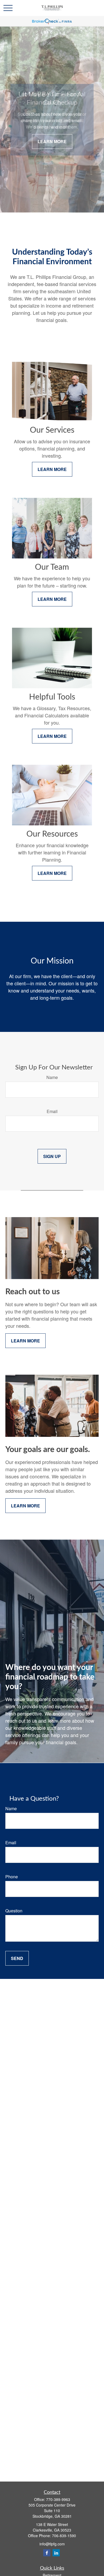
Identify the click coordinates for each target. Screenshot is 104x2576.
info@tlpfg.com (52, 2544)
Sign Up (52, 1156)
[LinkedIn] (56, 2553)
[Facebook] (47, 2553)
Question (14, 1911)
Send (17, 1958)
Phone (12, 1877)
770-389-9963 (58, 2499)
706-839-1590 (64, 2536)
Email (52, 1111)
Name (52, 1077)
